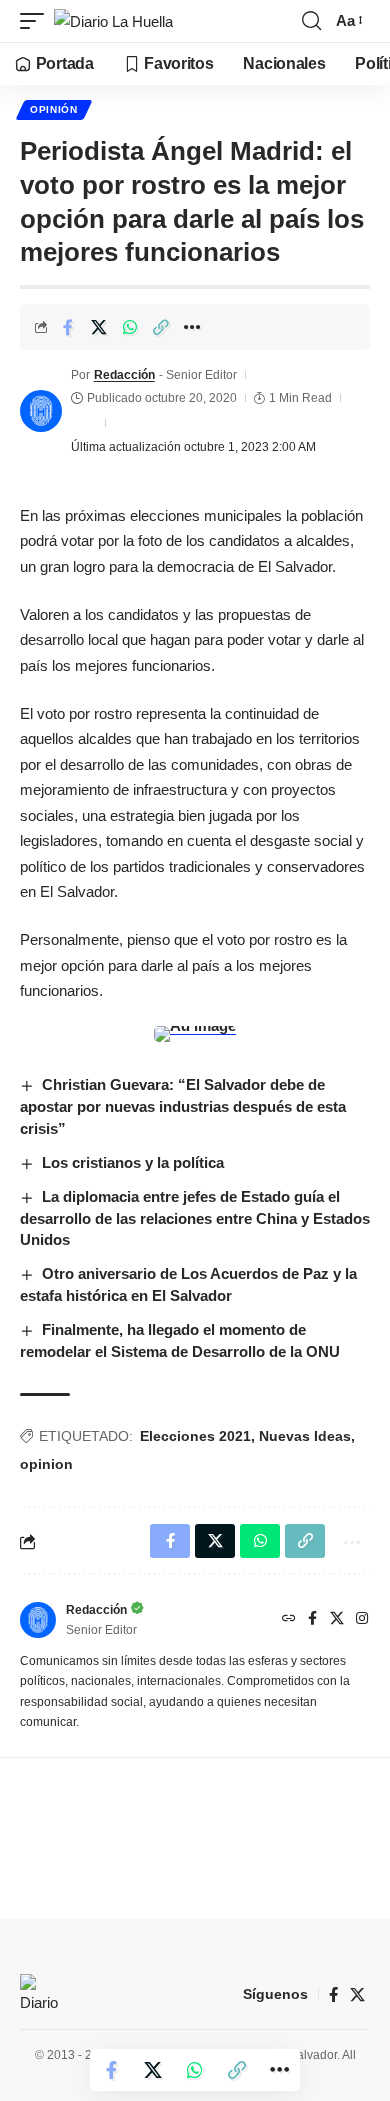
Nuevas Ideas (305, 1436)
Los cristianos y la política (133, 1162)
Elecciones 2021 (195, 1436)
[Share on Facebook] (68, 327)
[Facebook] (312, 1620)
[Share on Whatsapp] (130, 327)
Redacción (124, 375)
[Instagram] (362, 1620)
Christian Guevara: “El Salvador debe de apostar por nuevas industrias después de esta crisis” (183, 1106)
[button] (37, 21)
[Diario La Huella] (113, 21)
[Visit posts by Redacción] (41, 411)
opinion (46, 1464)
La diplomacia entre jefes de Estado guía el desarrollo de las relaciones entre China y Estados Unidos (195, 1218)
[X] (337, 1620)
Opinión (54, 109)
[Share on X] (99, 327)
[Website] (289, 1620)
